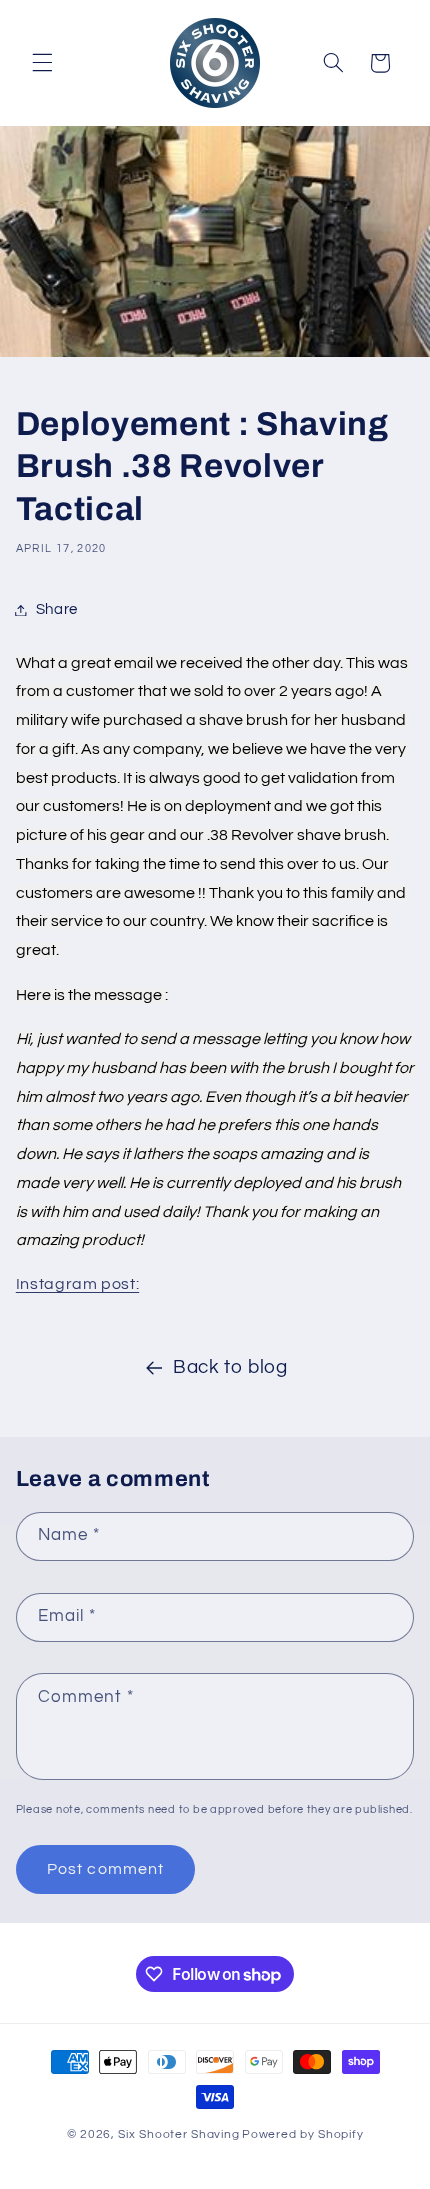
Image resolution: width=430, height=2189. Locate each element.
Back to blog (230, 1367)
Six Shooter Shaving (178, 2134)
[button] (42, 63)
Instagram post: (77, 1284)
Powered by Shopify (302, 2134)
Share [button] (57, 609)
